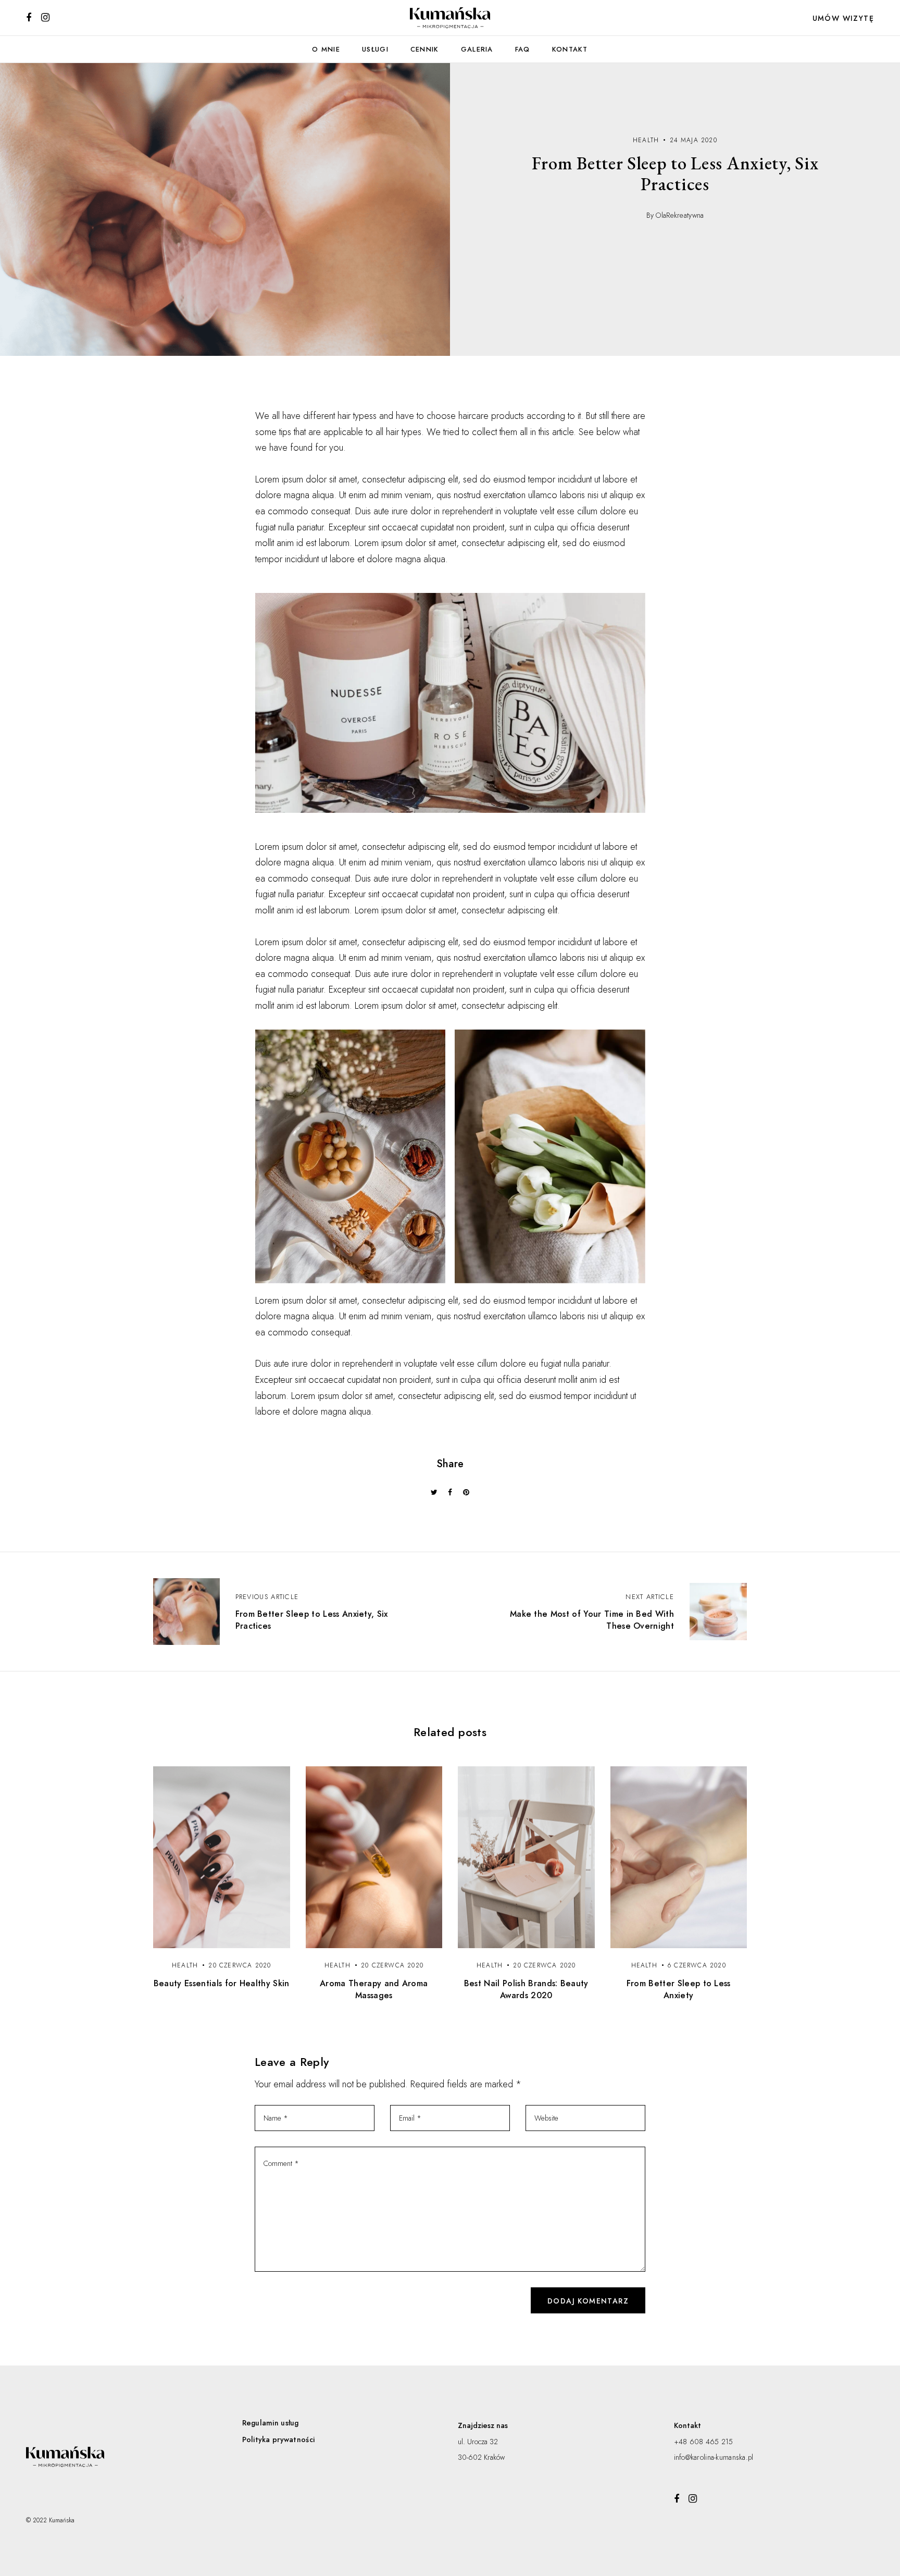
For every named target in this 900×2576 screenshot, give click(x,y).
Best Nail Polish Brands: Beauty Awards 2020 (526, 1989)
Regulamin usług (271, 2423)
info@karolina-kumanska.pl (714, 2457)
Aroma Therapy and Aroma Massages (374, 1989)
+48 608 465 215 (704, 2442)
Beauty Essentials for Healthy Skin (222, 1983)
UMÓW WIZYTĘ (843, 18)
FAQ (523, 49)
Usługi (375, 49)
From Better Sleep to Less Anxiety (679, 1989)
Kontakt (570, 49)
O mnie (326, 49)
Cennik (425, 49)
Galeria (477, 49)
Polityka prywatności (279, 2439)
